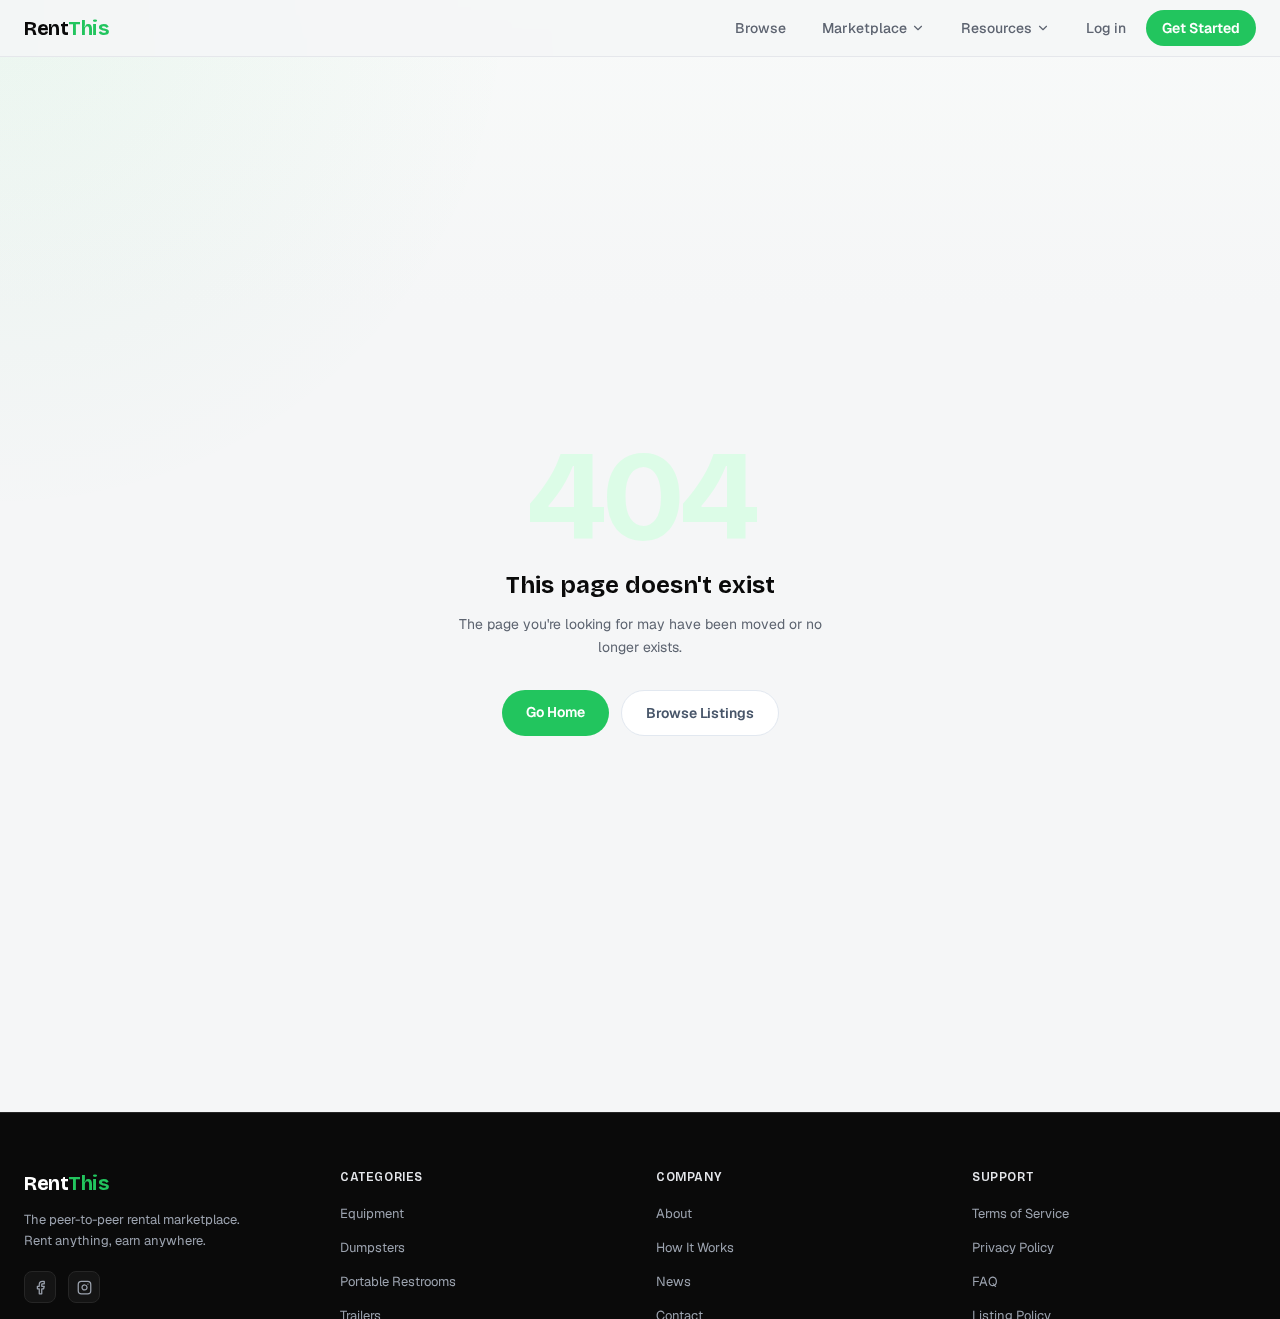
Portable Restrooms (398, 1281)
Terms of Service (1020, 1213)
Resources (996, 28)
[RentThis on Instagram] (84, 1287)
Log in (1106, 28)
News (673, 1281)
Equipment (372, 1213)
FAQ (985, 1281)
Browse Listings (700, 713)
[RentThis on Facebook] (40, 1287)
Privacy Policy (1013, 1247)
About (674, 1213)
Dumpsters (372, 1247)
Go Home (555, 712)
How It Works (695, 1247)
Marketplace (864, 28)
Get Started (1201, 28)
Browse (760, 28)
